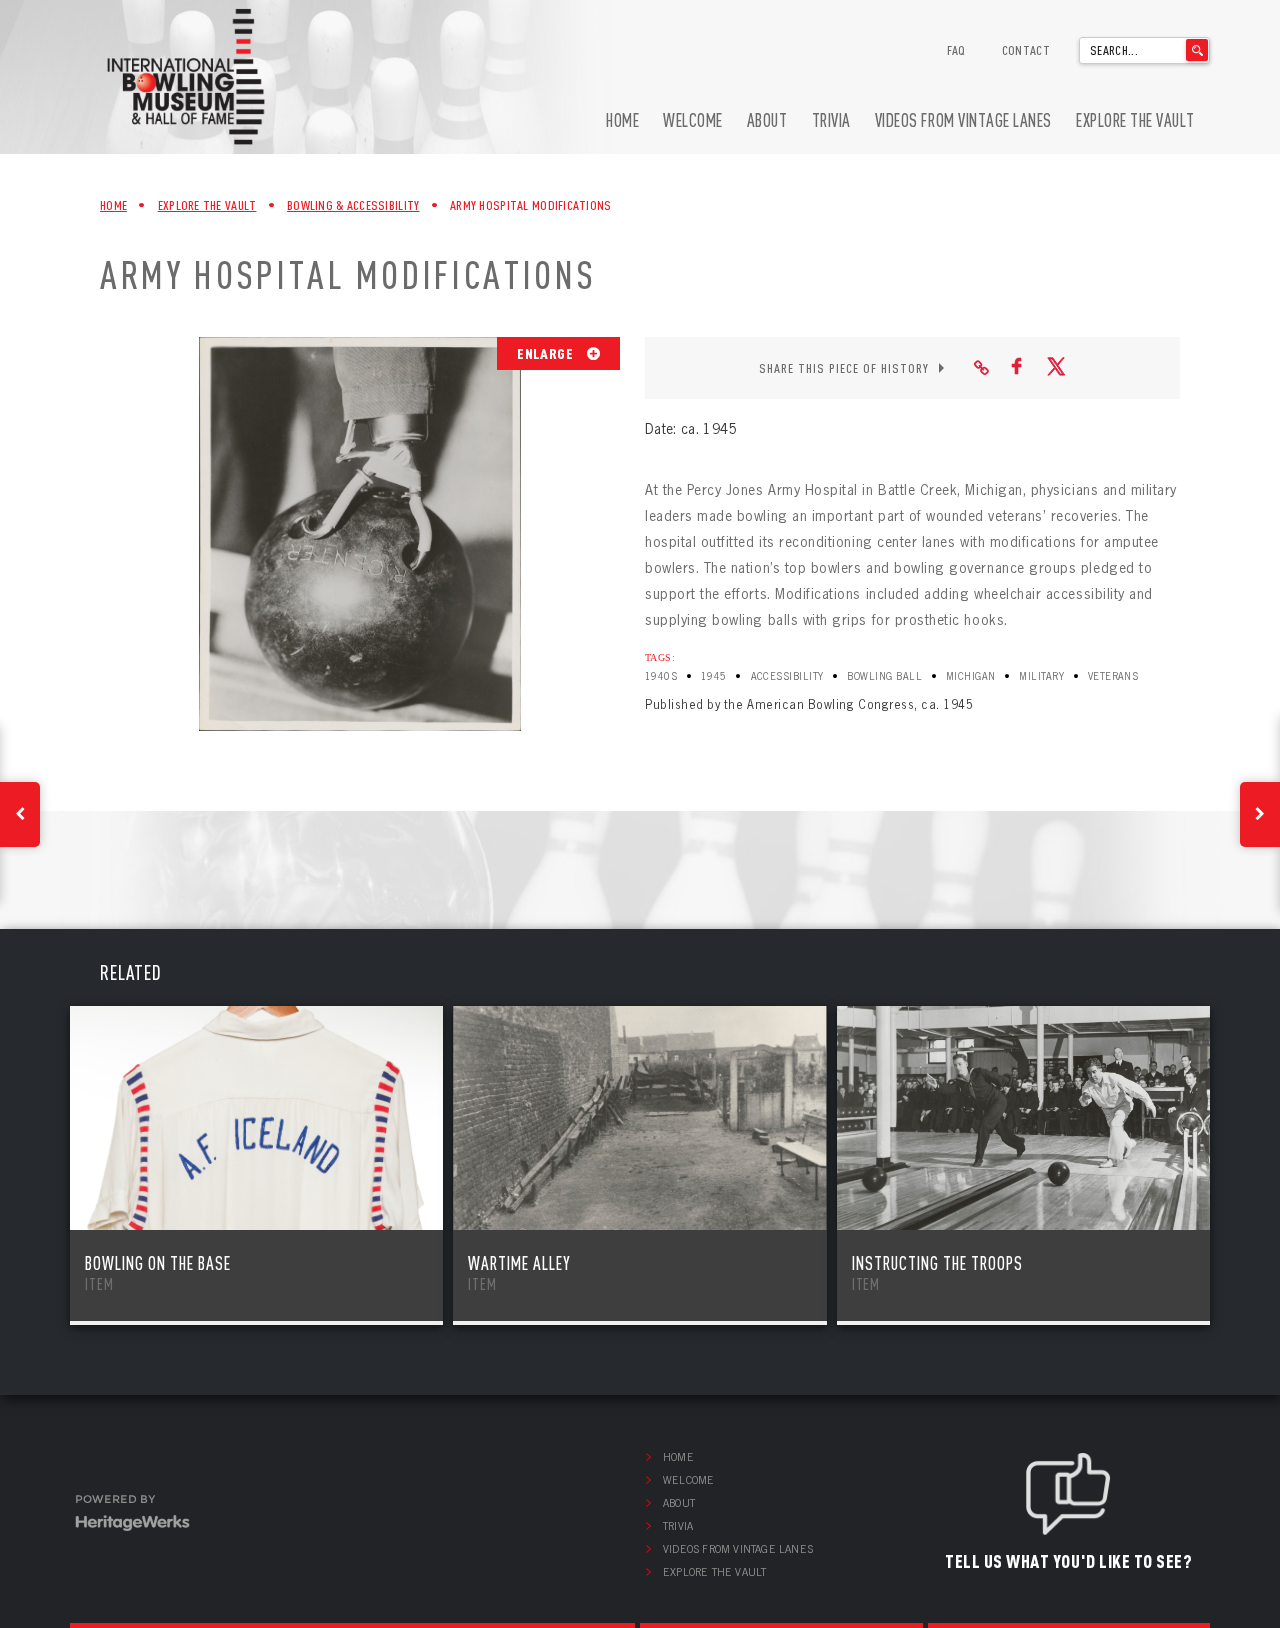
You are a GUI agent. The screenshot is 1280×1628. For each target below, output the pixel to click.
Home (622, 120)
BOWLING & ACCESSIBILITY (353, 205)
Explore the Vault (1135, 120)
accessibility (787, 676)
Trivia (831, 120)
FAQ (956, 50)
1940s (661, 676)
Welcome (693, 120)
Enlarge (546, 353)
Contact (1026, 50)
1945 (714, 676)
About (767, 120)
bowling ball (884, 676)
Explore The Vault (207, 205)
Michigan (971, 676)
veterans (1113, 676)
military (1041, 676)
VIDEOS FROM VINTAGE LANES (963, 120)
